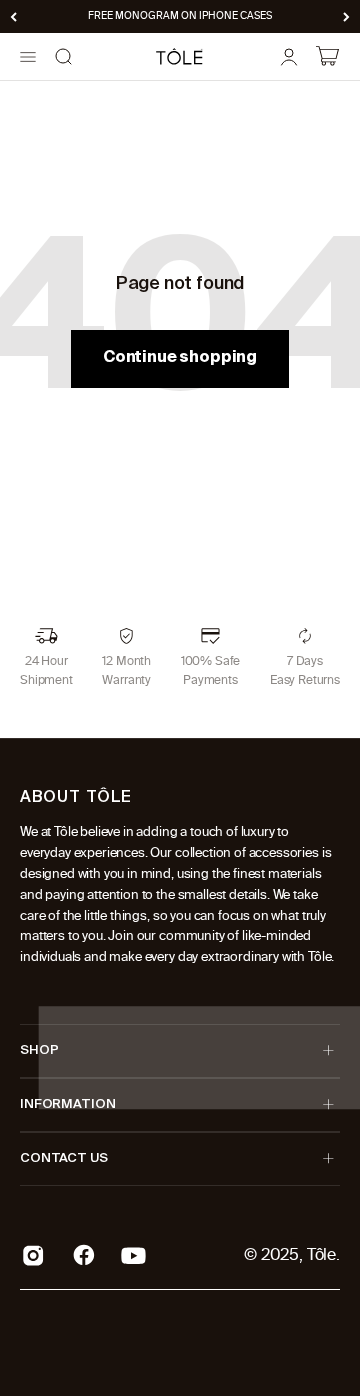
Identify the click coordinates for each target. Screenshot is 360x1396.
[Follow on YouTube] (133, 1255)
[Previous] (13, 16)
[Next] (346, 16)
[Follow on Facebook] (83, 1254)
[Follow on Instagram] (33, 1255)
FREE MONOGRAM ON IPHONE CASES (180, 16)
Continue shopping (180, 358)
